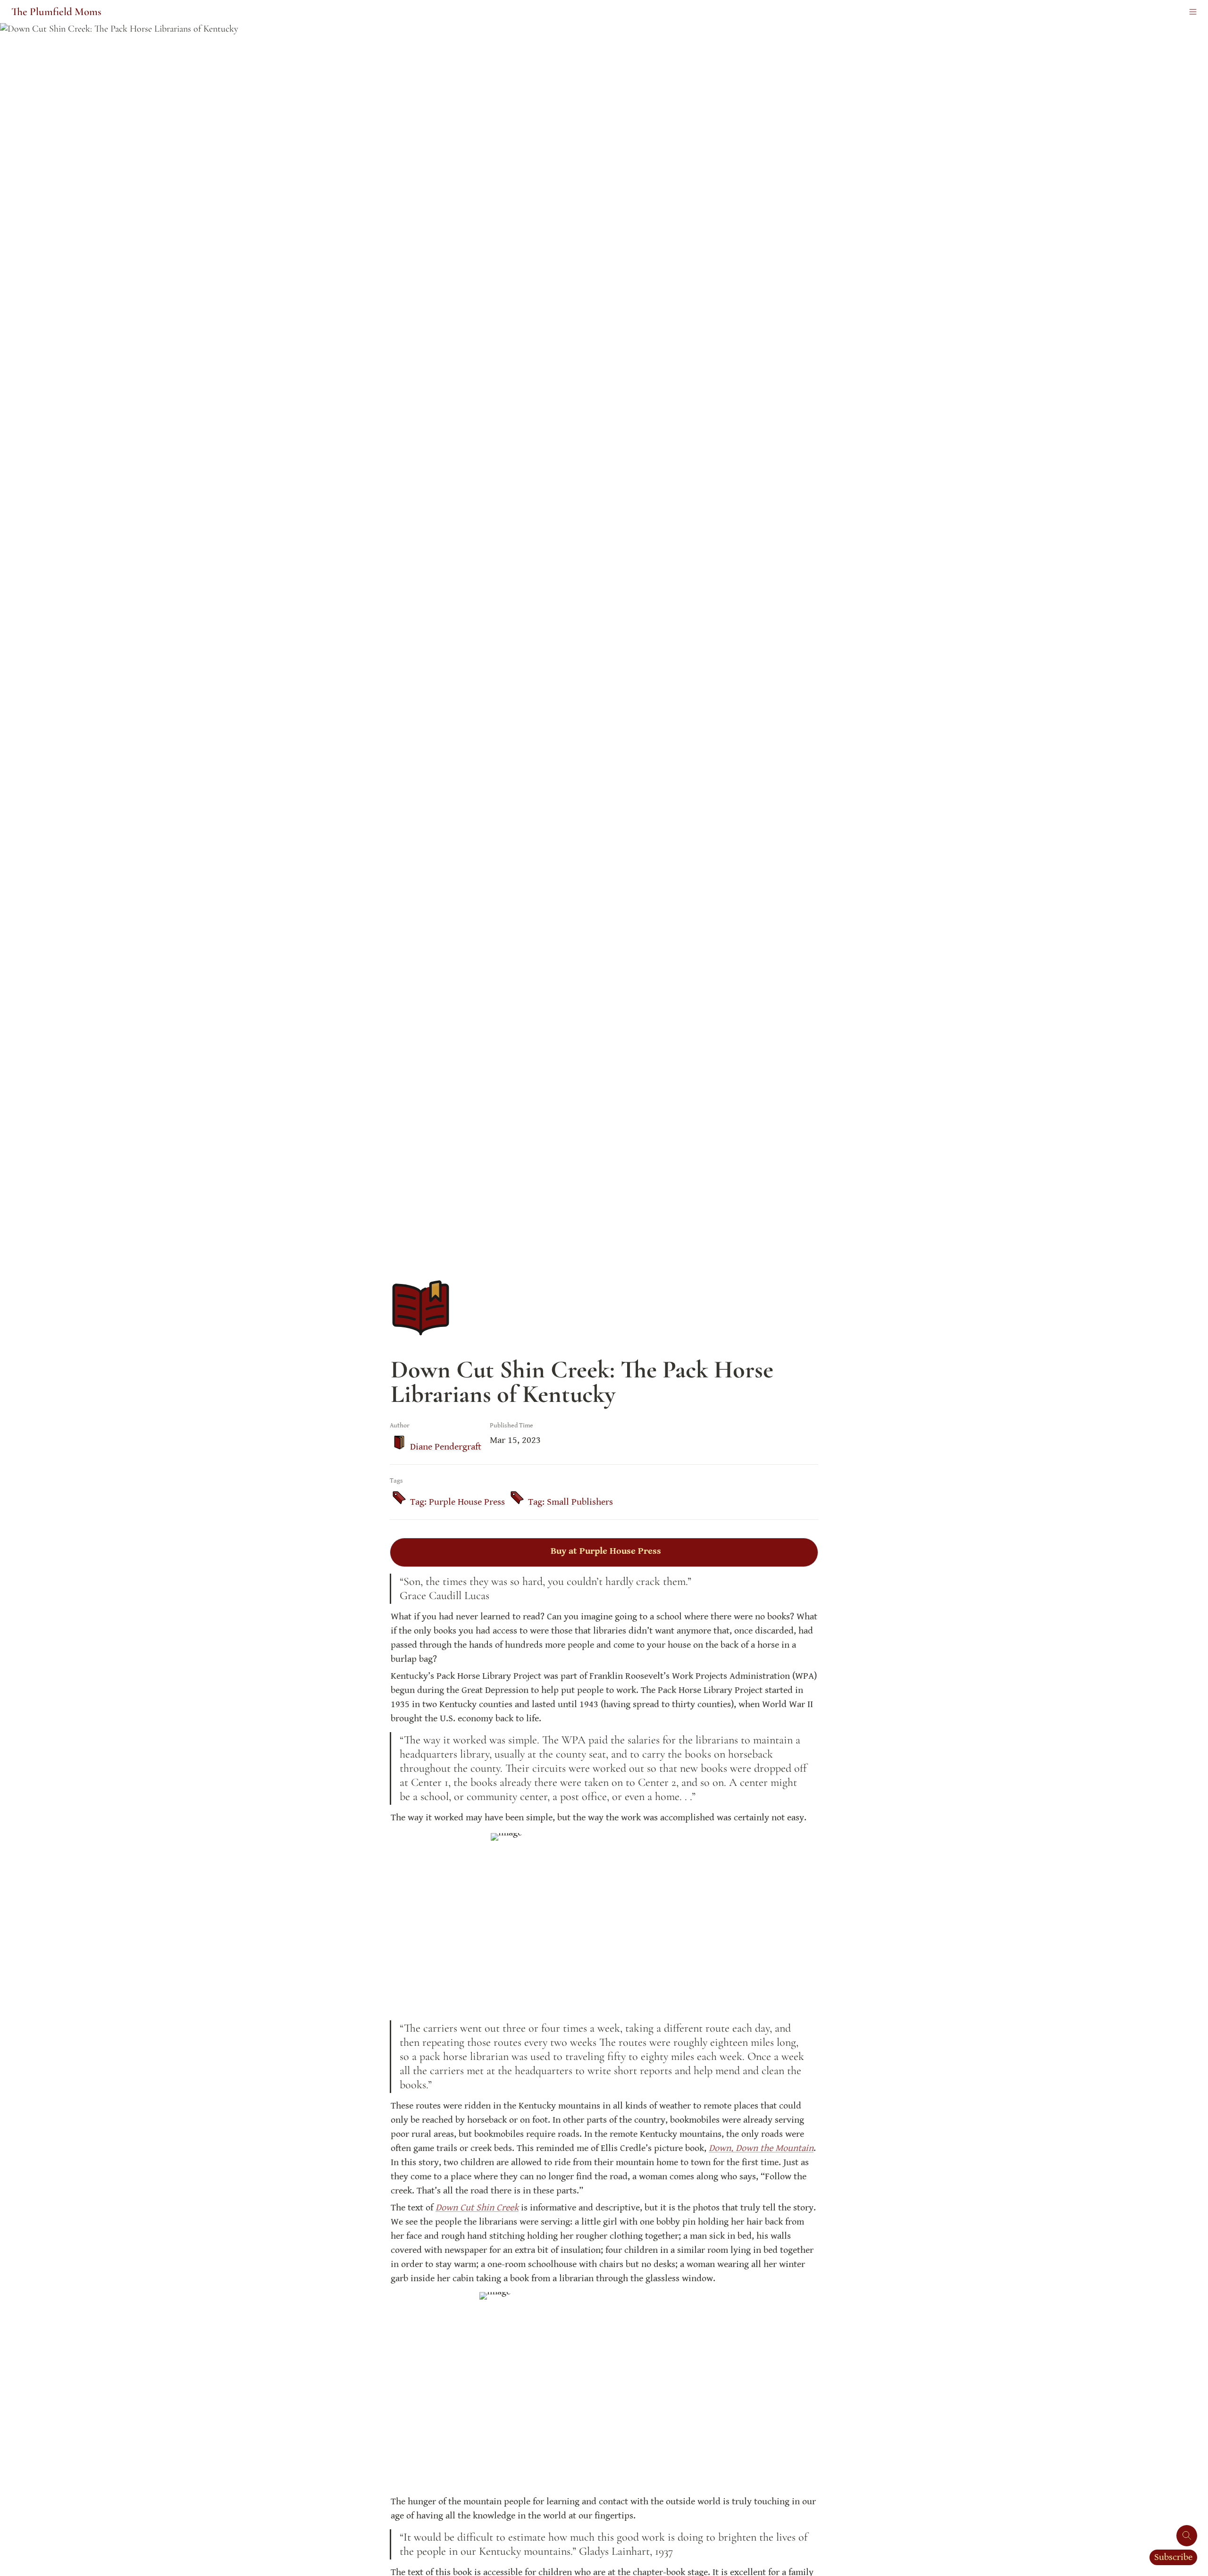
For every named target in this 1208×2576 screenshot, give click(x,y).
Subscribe (1173, 2557)
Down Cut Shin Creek (477, 2208)
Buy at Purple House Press (606, 1551)
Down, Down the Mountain (761, 2148)
